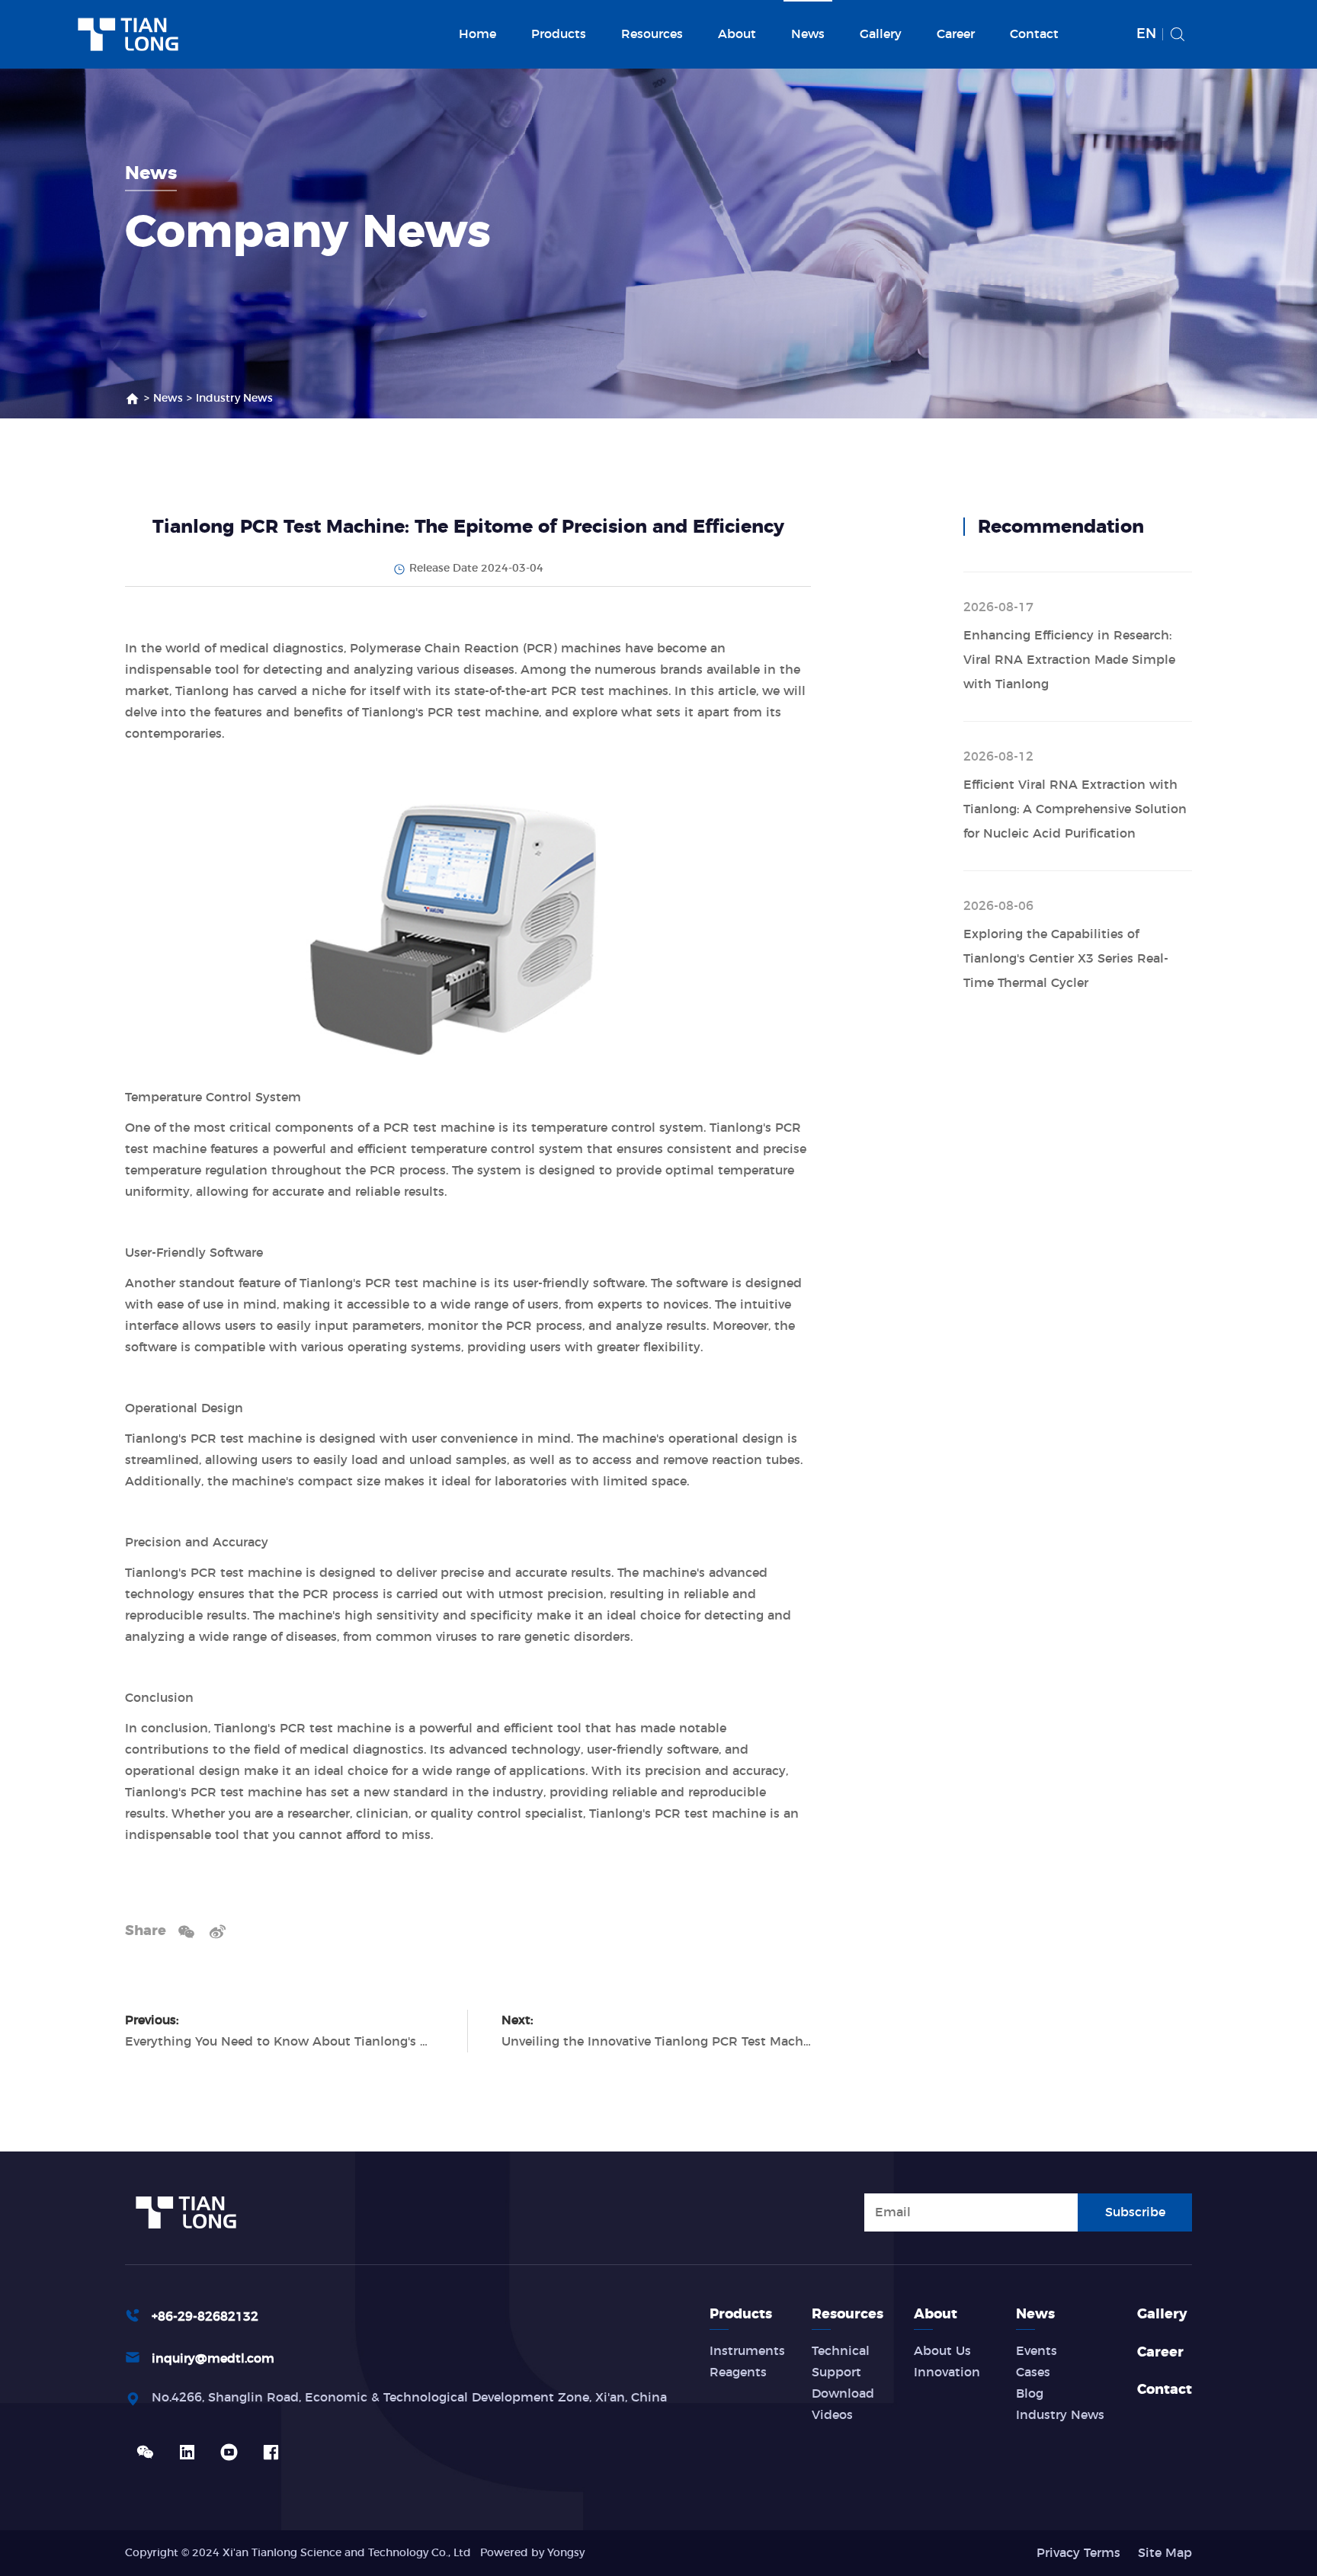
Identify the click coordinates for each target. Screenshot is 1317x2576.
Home (477, 34)
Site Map (1165, 2553)
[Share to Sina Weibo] (218, 1931)
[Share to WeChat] (186, 1931)
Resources (652, 34)
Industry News (234, 399)
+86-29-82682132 (205, 2317)
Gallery (881, 34)
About (737, 34)
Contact (1034, 34)
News (808, 34)
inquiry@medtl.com (213, 2359)
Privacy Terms (1078, 2553)
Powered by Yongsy (532, 2553)
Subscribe (1135, 2212)
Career (956, 34)
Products (559, 34)
